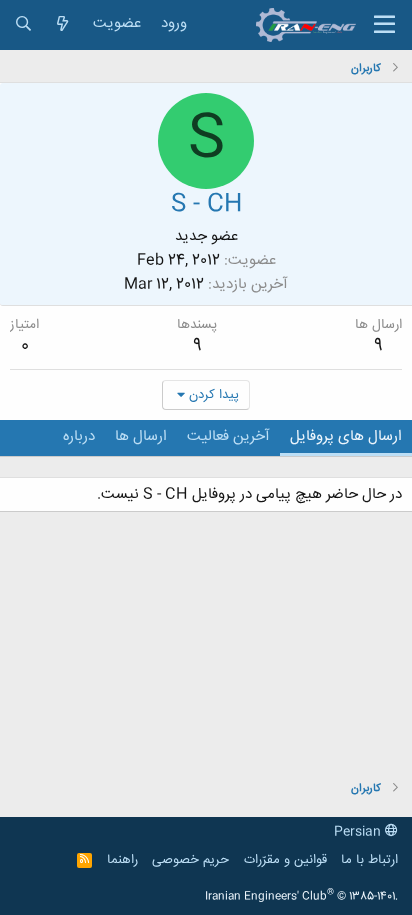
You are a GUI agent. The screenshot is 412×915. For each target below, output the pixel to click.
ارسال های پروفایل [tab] (346, 436)
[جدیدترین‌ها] (62, 24)
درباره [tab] (79, 436)
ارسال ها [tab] (141, 436)
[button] (384, 25)
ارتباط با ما (369, 860)
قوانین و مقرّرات (285, 860)
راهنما (122, 860)
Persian (359, 832)
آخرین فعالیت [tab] (228, 436)
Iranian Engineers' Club (301, 897)
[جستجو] (23, 24)
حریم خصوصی (190, 860)
